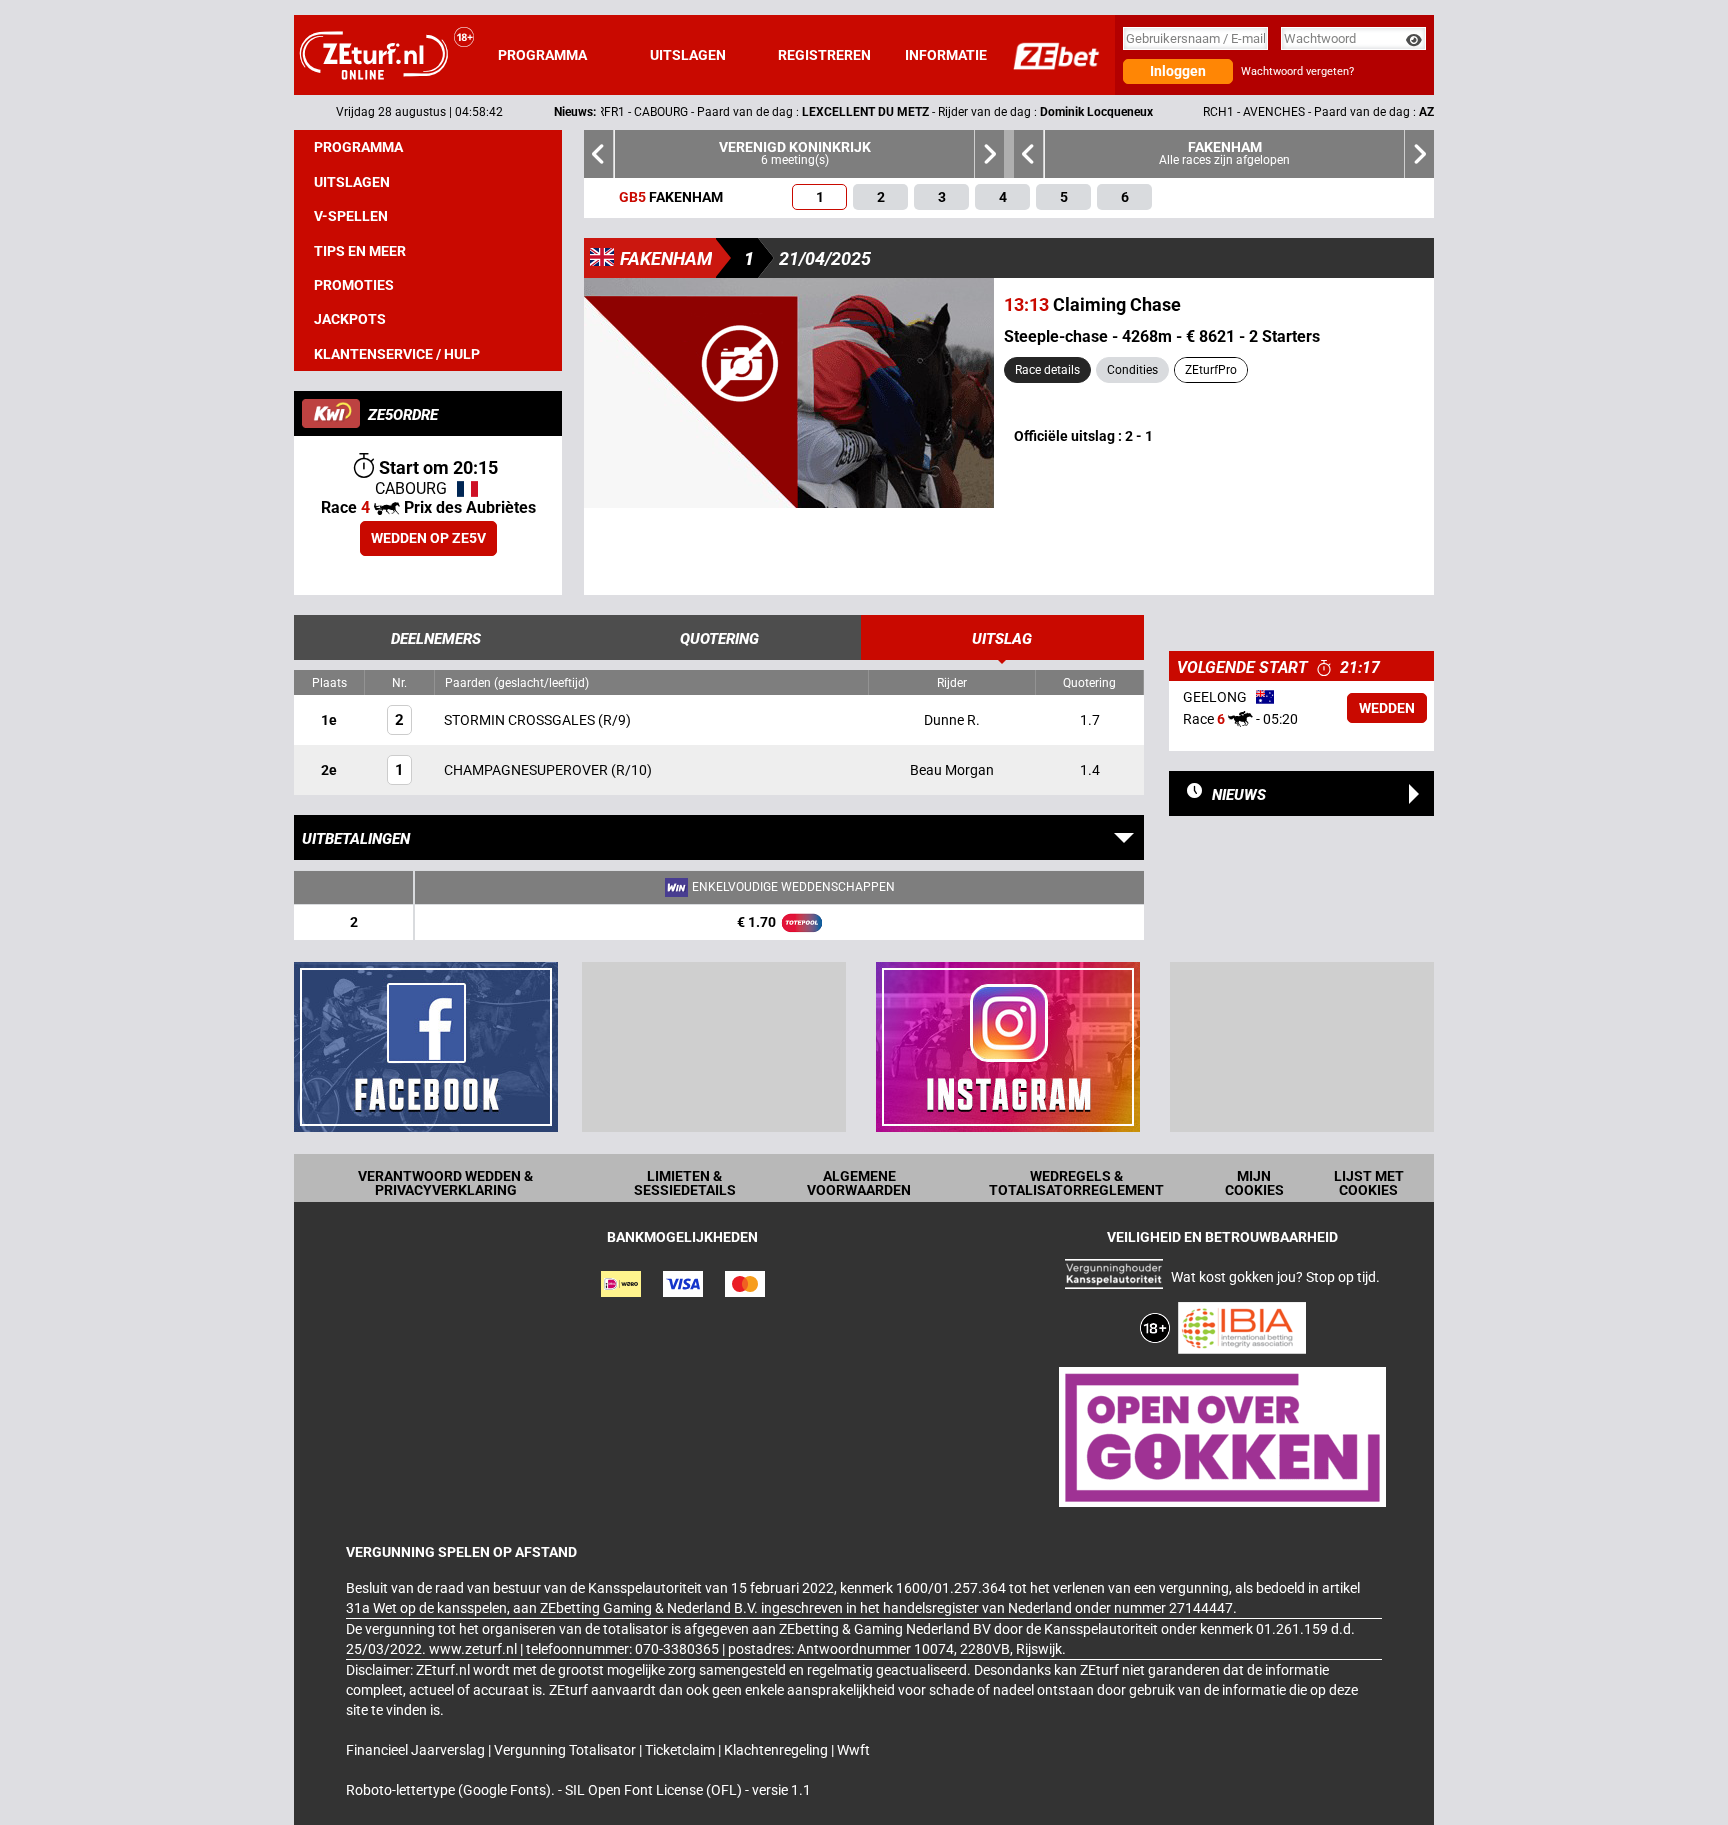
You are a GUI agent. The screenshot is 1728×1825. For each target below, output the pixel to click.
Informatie (946, 55)
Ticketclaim (681, 1750)
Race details (1047, 370)
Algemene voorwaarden (859, 1183)
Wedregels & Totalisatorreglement (1076, 1183)
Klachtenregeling (777, 1750)
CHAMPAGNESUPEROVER (527, 770)
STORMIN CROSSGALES (521, 720)
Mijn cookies (1254, 1183)
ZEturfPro (1211, 370)
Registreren (824, 55)
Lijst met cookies (1369, 1183)
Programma (542, 55)
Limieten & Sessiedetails (685, 1183)
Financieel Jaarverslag (417, 1750)
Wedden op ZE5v (428, 538)
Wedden (1387, 708)
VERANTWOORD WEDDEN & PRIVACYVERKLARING (445, 1183)
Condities (1132, 370)
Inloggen (1178, 71)
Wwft (853, 1750)
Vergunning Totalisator (566, 1750)
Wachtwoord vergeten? (1297, 71)
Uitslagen (688, 55)
